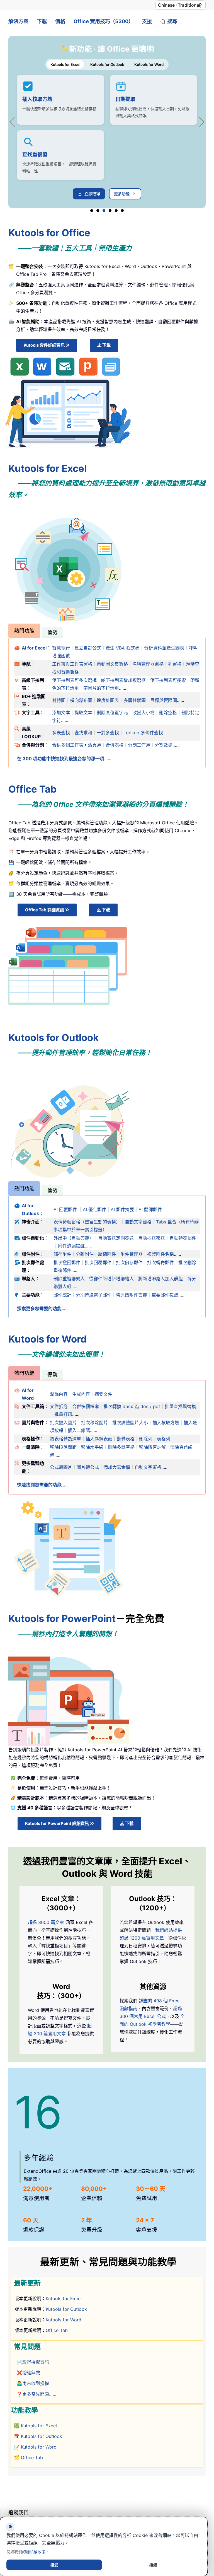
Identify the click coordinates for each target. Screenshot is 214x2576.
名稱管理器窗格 (148, 664)
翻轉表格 (126, 1439)
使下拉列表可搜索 (168, 680)
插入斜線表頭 (99, 1439)
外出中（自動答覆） (74, 1238)
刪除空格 (168, 713)
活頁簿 (94, 745)
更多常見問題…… (39, 2394)
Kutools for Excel (64, 2299)
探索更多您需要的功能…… (43, 1308)
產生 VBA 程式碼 (123, 648)
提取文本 (83, 713)
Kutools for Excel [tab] (65, 64)
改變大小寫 (144, 713)
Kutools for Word (64, 2320)
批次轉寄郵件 (160, 1262)
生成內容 (81, 1394)
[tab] (24, 631)
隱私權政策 (36, 2552)
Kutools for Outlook (66, 2309)
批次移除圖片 (94, 1423)
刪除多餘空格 (121, 1447)
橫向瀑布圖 (81, 700)
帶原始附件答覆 (132, 1295)
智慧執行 (61, 648)
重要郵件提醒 (165, 1295)
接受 (54, 2565)
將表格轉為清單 (65, 1439)
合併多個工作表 (68, 745)
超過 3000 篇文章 (46, 1922)
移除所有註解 (152, 1447)
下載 (42, 21)
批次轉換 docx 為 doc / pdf (132, 1406)
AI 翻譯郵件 (150, 1209)
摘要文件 (103, 1394)
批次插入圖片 (63, 1423)
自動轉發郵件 (183, 1238)
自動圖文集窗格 (112, 664)
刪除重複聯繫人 (69, 1279)
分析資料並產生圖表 (164, 648)
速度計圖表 (108, 700)
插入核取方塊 (37, 99)
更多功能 (122, 194)
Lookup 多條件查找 (143, 733)
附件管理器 (132, 1254)
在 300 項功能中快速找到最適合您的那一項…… (64, 759)
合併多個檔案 (86, 1406)
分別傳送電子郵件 (94, 1295)
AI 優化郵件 (94, 1209)
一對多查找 (108, 733)
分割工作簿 (139, 745)
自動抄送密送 (152, 1238)
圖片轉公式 (88, 1467)
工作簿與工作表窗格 (72, 664)
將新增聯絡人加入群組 (160, 1279)
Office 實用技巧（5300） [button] (104, 21)
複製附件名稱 (160, 1254)
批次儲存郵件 (129, 1262)
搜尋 (172, 21)
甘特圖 (59, 700)
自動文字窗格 (138, 1222)
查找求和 (83, 733)
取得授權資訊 (36, 2362)
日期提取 (125, 99)
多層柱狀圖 (135, 700)
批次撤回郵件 (67, 1262)
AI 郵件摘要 (122, 1209)
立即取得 (92, 194)
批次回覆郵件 (98, 1262)
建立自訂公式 (88, 648)
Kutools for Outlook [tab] (107, 64)
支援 (147, 21)
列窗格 (175, 664)
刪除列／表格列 (155, 1439)
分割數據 (164, 745)
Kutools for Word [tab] (149, 64)
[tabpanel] (107, 137)
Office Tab (57, 2330)
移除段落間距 (63, 1447)
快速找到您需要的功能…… (43, 1485)
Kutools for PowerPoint (62, 1618)
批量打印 (63, 1414)
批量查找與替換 (180, 1406)
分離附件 (85, 1254)
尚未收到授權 (36, 2383)
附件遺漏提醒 (71, 1246)
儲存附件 (62, 1254)
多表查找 (61, 733)
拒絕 (153, 2565)
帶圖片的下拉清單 (101, 688)
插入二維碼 (79, 1430)
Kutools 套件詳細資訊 (45, 345)
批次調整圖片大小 (130, 1423)
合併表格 (115, 745)
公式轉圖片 (61, 1467)
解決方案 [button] (18, 21)
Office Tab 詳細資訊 (45, 910)
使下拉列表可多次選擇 (74, 680)
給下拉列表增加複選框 (123, 680)
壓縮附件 (107, 1254)
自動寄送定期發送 (116, 1238)
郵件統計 (62, 1295)
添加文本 (61, 713)
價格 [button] (60, 21)
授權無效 (31, 2373)
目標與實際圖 (164, 700)
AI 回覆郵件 (65, 1209)
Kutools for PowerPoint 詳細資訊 (57, 1823)
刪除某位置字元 (112, 713)
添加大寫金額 (117, 1467)
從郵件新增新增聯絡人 (111, 1279)
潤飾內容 (59, 1394)
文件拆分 (59, 1406)
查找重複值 (35, 154)
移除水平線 (92, 1447)
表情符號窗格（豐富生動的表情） (87, 1222)
